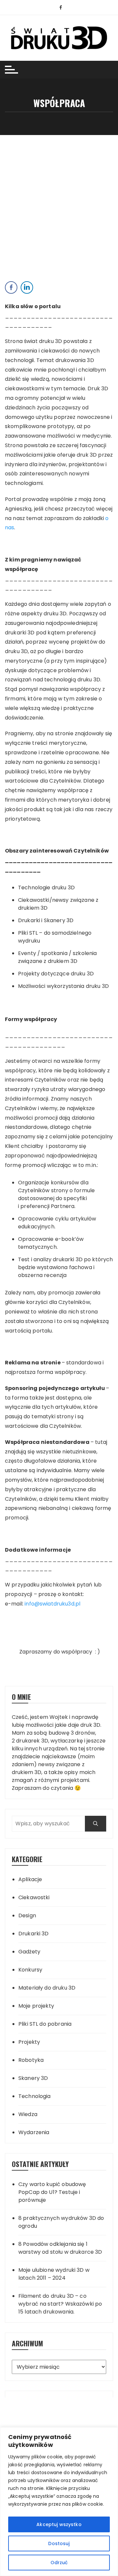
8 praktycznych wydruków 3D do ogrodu (61, 2222)
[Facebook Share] (11, 287)
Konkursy (30, 1970)
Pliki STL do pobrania (45, 2024)
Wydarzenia (34, 2132)
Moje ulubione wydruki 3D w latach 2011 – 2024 (54, 2274)
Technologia (35, 2096)
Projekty (29, 2042)
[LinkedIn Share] (27, 287)
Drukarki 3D (34, 1934)
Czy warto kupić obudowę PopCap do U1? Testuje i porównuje (52, 2192)
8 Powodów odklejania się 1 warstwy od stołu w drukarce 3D (60, 2248)
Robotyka (31, 2060)
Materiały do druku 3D (47, 1988)
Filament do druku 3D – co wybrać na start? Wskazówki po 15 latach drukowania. (60, 2304)
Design (27, 1915)
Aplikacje (30, 1879)
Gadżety (29, 1952)
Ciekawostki (34, 1897)
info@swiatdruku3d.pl (52, 1604)
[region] (59, 2502)
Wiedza (28, 2114)
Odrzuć (59, 2563)
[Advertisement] (59, 197)
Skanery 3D (33, 2078)
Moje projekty (36, 2006)
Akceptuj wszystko (59, 2524)
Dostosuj (59, 2543)
